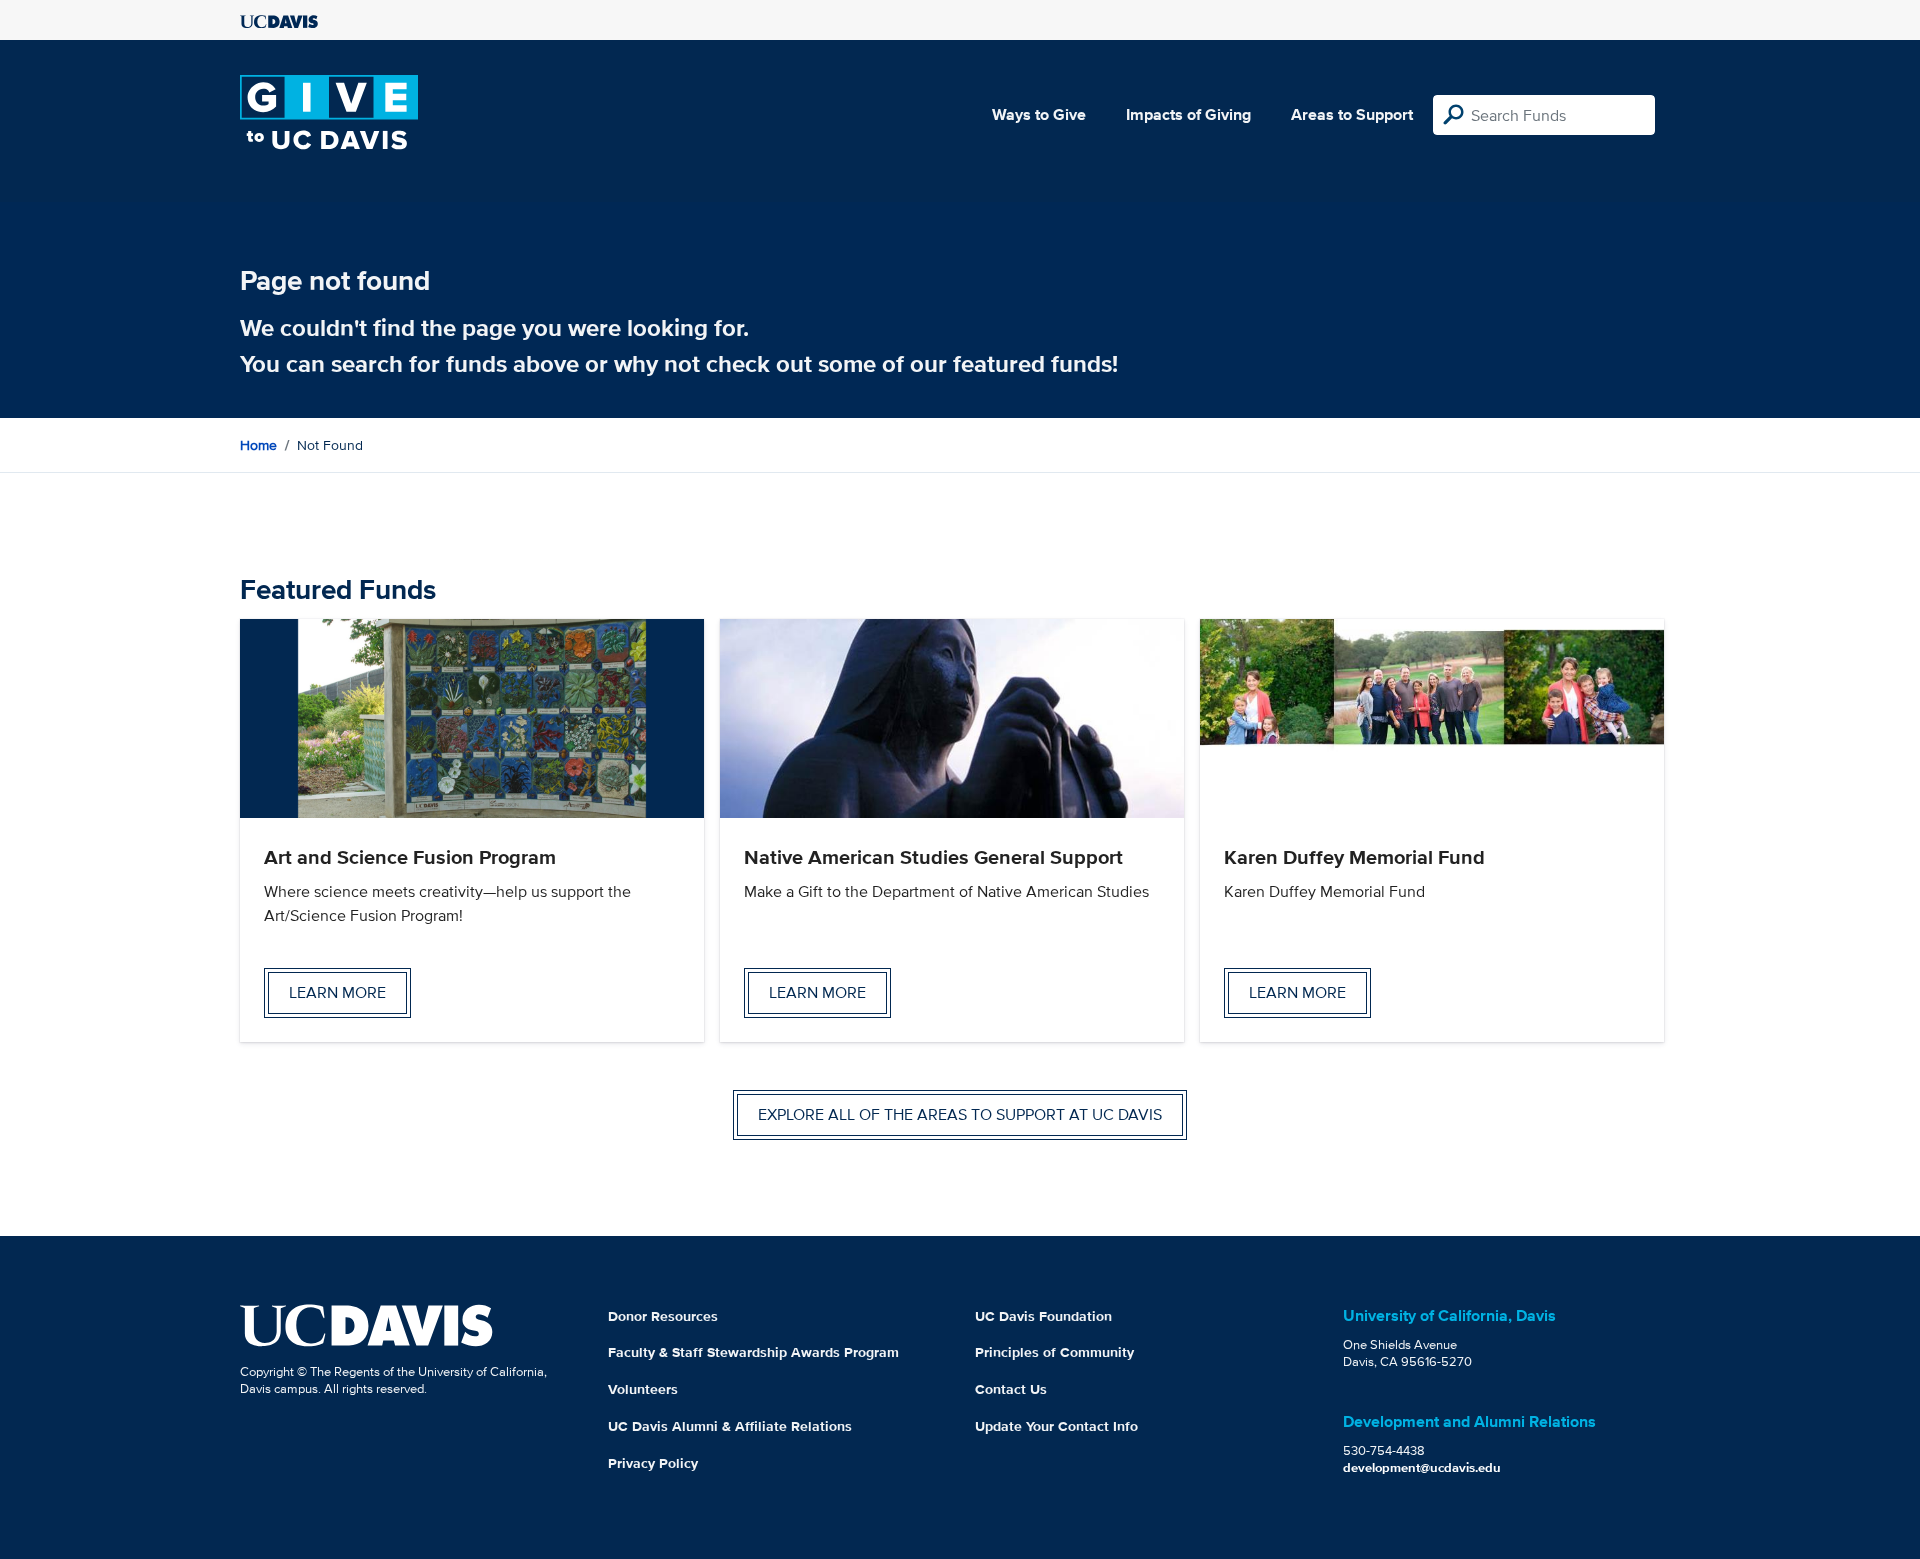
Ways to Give (1039, 114)
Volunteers (643, 1389)
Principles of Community (1054, 1352)
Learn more (337, 992)
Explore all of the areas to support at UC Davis (960, 1114)
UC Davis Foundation (1043, 1316)
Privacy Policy (653, 1463)
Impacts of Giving (1188, 114)
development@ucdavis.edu (1422, 1467)
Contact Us (1011, 1389)
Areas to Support (1352, 114)
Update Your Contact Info (1056, 1426)
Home (258, 445)
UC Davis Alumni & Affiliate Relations (730, 1426)
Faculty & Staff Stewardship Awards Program (753, 1352)
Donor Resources (663, 1316)
